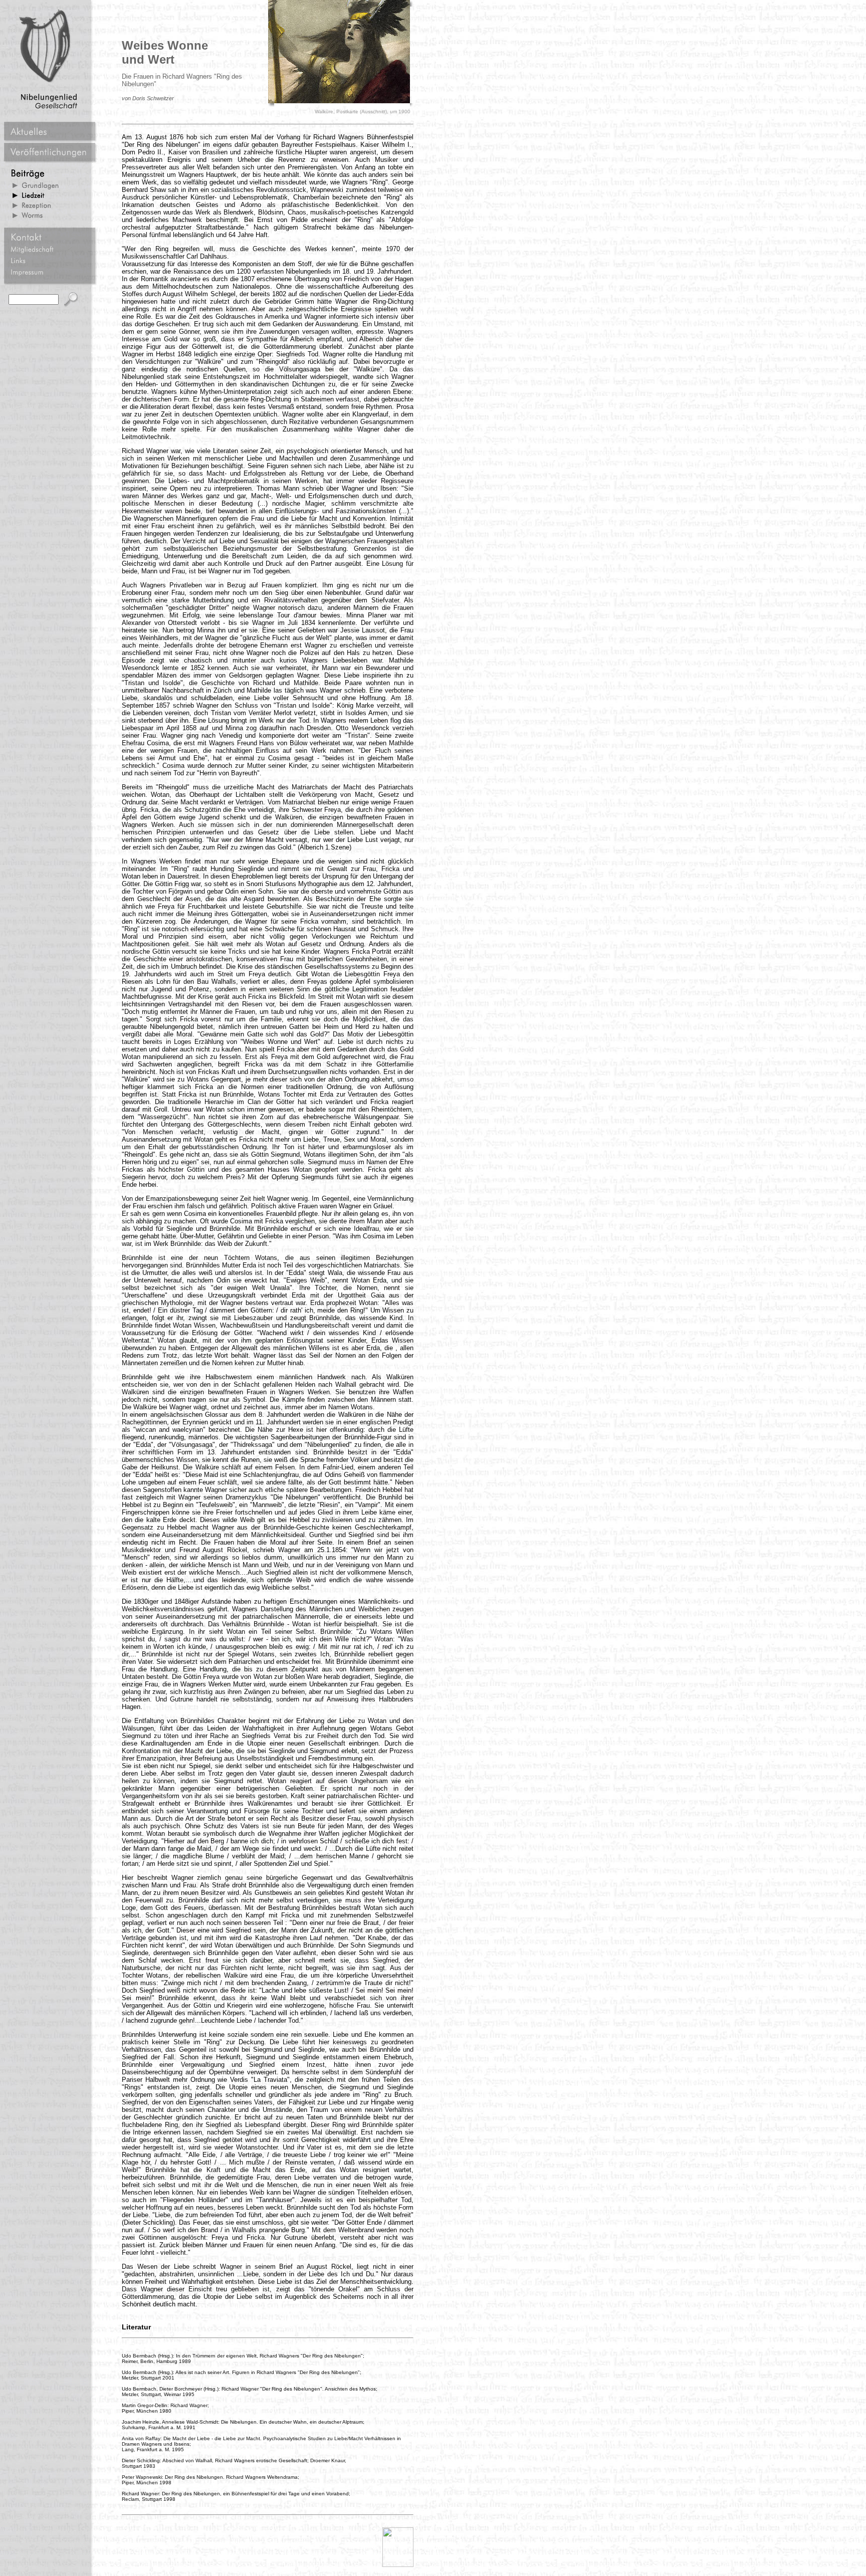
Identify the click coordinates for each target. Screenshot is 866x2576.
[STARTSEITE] (398, 2565)
